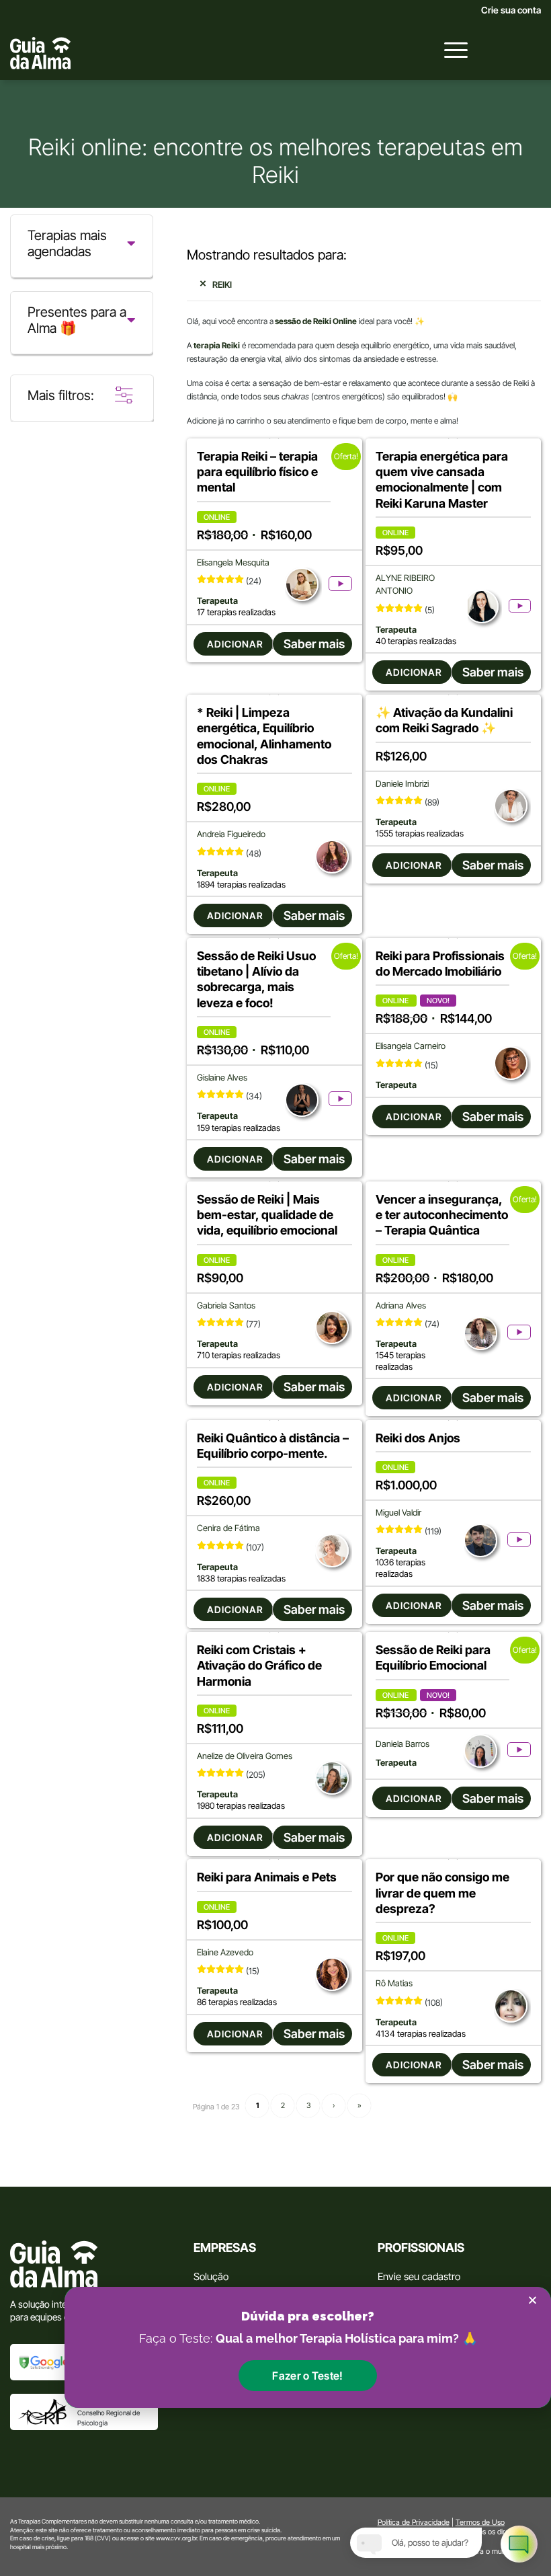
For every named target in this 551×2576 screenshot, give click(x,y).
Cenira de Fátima (228, 1528)
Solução (211, 2276)
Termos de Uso (480, 2522)
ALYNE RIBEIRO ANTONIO (405, 584)
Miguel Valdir (398, 1513)
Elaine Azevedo (225, 1952)
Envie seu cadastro (419, 2276)
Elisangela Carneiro (411, 1046)
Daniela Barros (402, 1744)
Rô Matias (394, 1983)
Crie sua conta (511, 10)
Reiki (222, 284)
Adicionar (235, 644)
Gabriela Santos (226, 1305)
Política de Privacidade (414, 2522)
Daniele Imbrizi (402, 784)
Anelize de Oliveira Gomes (245, 1756)
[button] (307, 2376)
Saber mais (314, 644)
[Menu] (449, 50)
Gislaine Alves (222, 1078)
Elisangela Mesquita (233, 562)
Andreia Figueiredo (231, 834)
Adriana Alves (401, 1305)
